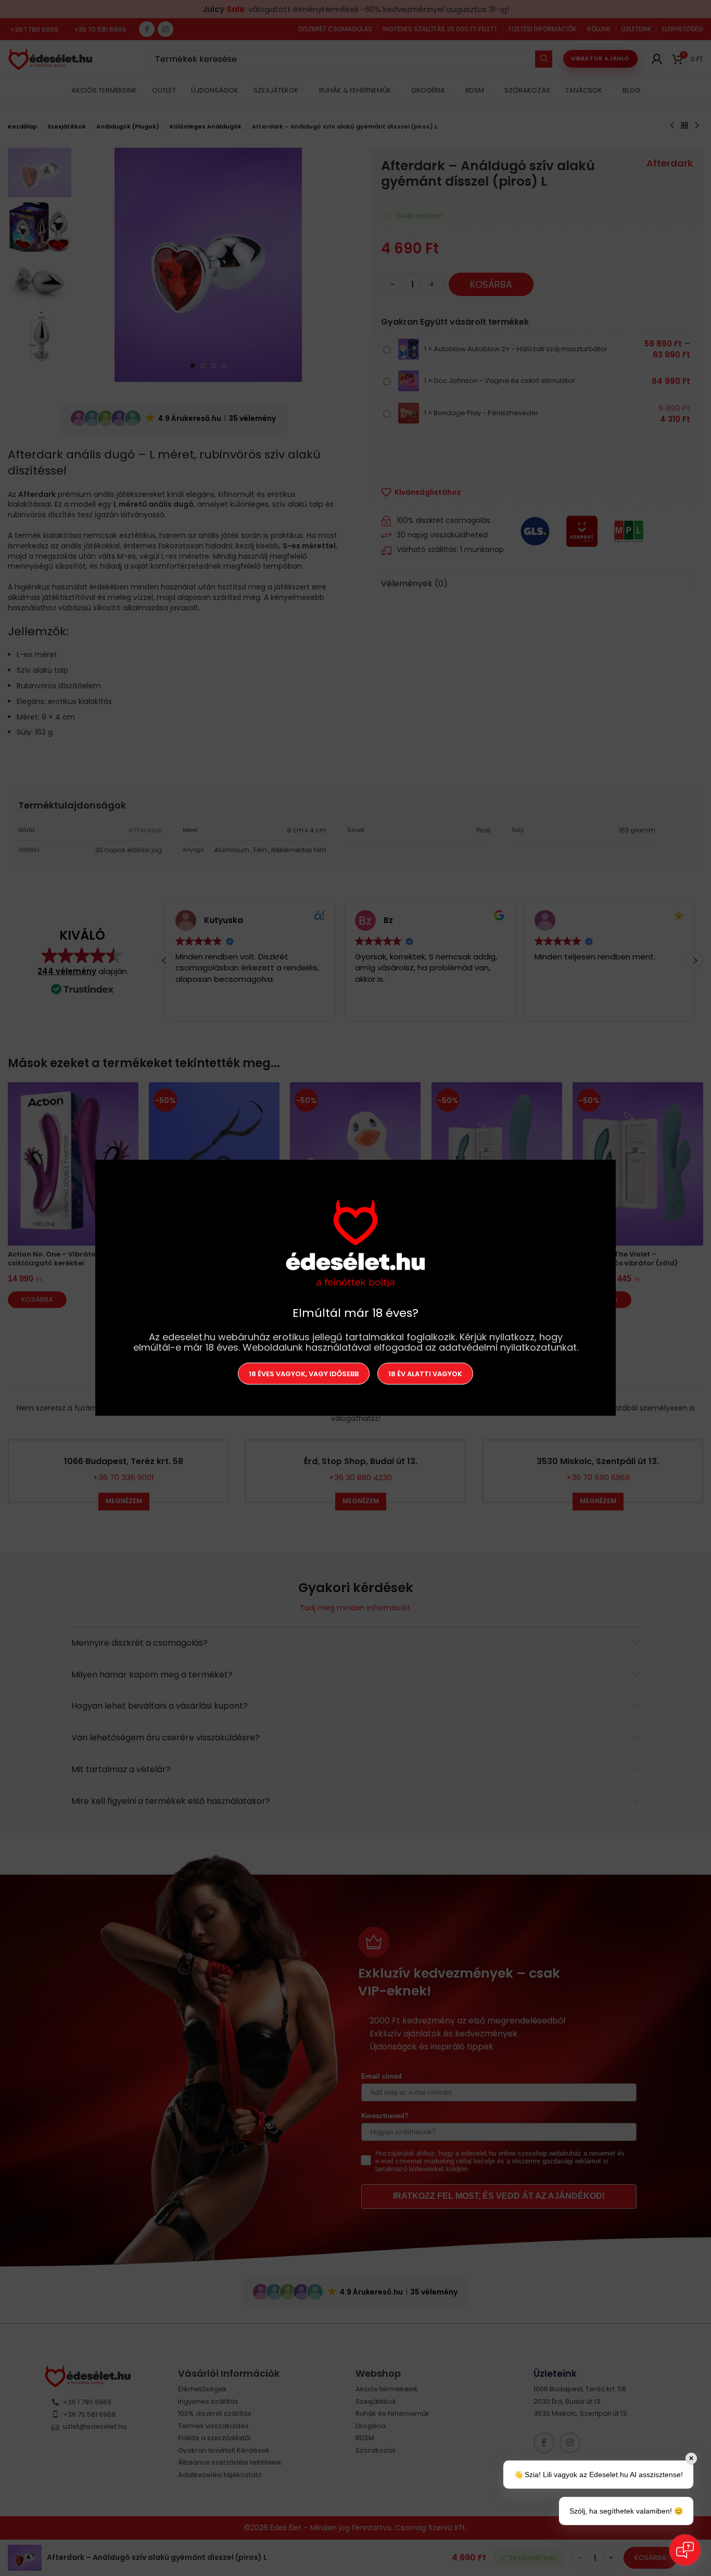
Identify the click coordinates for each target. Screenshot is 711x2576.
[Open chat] (685, 2550)
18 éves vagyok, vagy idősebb (304, 1374)
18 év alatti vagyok (425, 1374)
